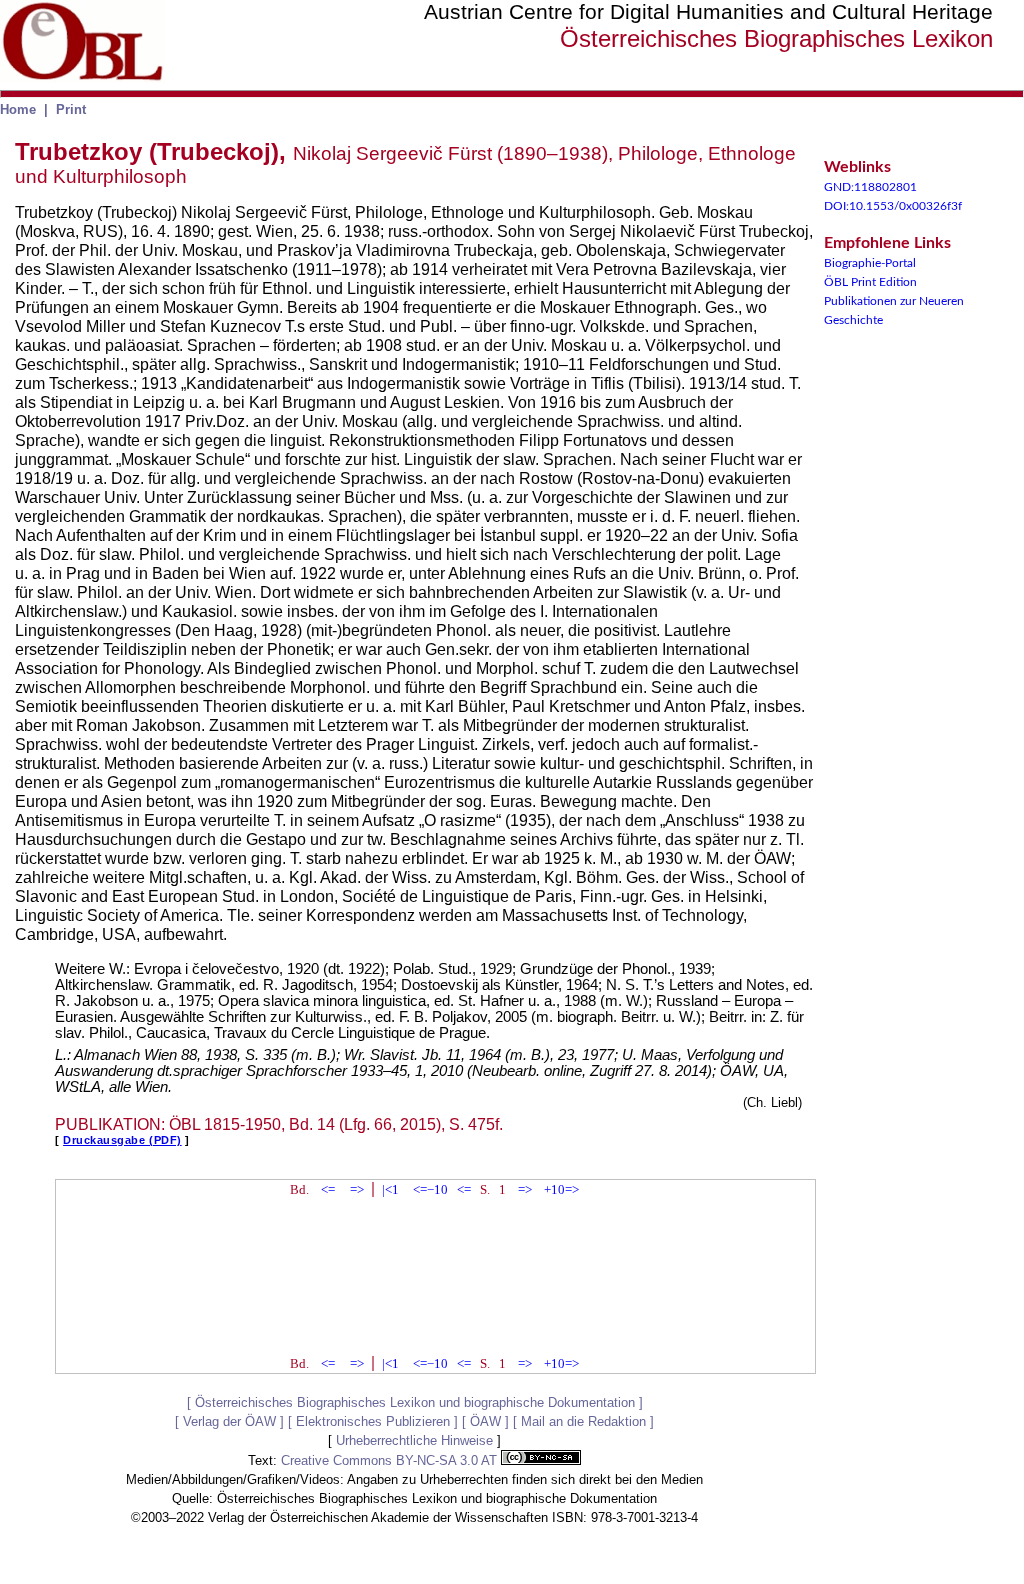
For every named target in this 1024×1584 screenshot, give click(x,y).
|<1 (390, 1189)
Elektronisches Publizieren (373, 1421)
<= (328, 1189)
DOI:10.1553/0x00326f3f (893, 206)
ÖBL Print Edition (870, 282)
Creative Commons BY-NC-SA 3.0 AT (391, 1460)
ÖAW (485, 1421)
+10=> (561, 1189)
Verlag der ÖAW (229, 1421)
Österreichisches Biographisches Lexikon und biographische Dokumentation (415, 1402)
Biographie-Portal (870, 263)
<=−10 (430, 1189)
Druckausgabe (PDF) (122, 1140)
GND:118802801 (870, 187)
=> (357, 1189)
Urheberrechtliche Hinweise (414, 1440)
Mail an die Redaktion (583, 1421)
